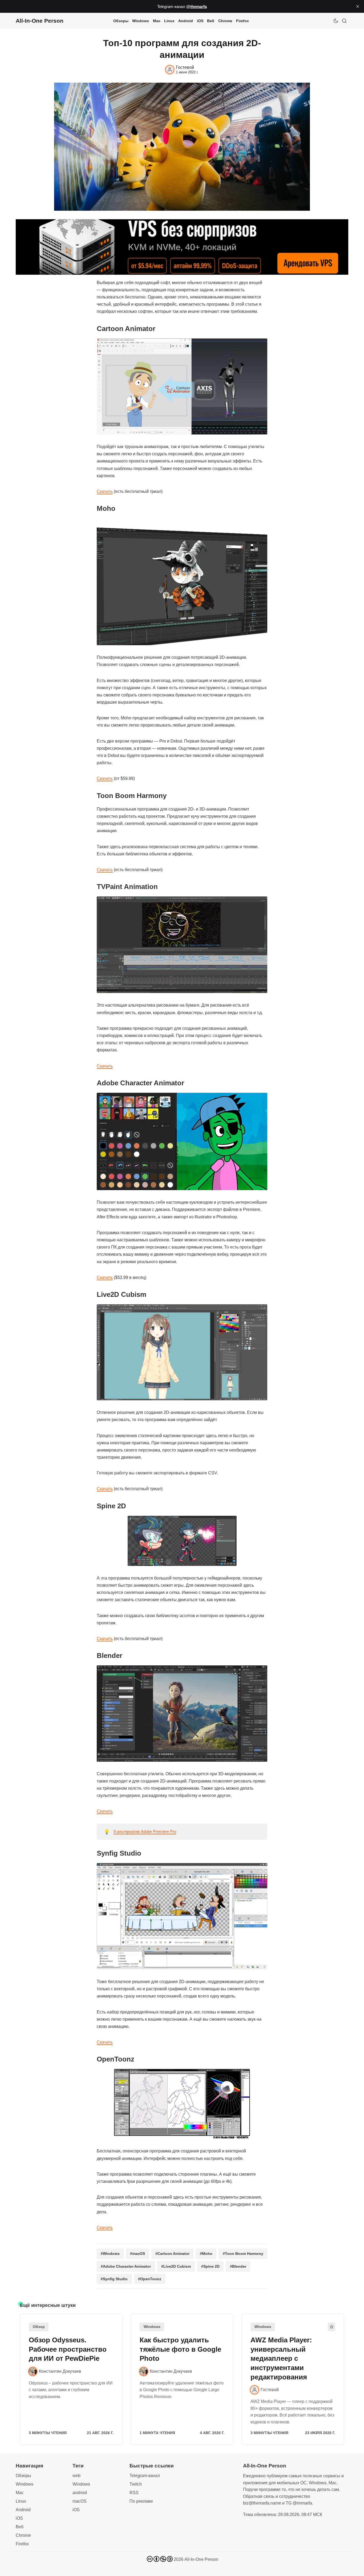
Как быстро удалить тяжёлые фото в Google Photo (180, 2349)
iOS (200, 21)
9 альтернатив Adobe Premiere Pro (145, 1831)
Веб (211, 21)
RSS (134, 2493)
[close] (358, 6)
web (76, 2476)
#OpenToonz (150, 2279)
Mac (157, 21)
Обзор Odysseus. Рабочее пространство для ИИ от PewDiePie (68, 2349)
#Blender (238, 2266)
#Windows (110, 2254)
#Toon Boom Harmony (243, 2254)
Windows (141, 21)
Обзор (39, 2327)
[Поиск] (344, 21)
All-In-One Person (201, 2559)
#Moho (206, 2254)
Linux (169, 21)
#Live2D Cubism (176, 2266)
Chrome (225, 21)
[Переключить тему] (336, 21)
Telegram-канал (145, 2476)
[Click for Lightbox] (182, 386)
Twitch (136, 2484)
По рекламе (141, 2501)
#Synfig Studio (114, 2279)
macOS (80, 2501)
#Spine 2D (210, 2266)
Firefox (242, 21)
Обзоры (121, 21)
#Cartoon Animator (172, 2254)
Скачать (105, 491)
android (80, 2493)
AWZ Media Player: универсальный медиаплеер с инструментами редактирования (281, 2358)
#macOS (137, 2254)
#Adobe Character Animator (126, 2266)
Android (186, 21)
